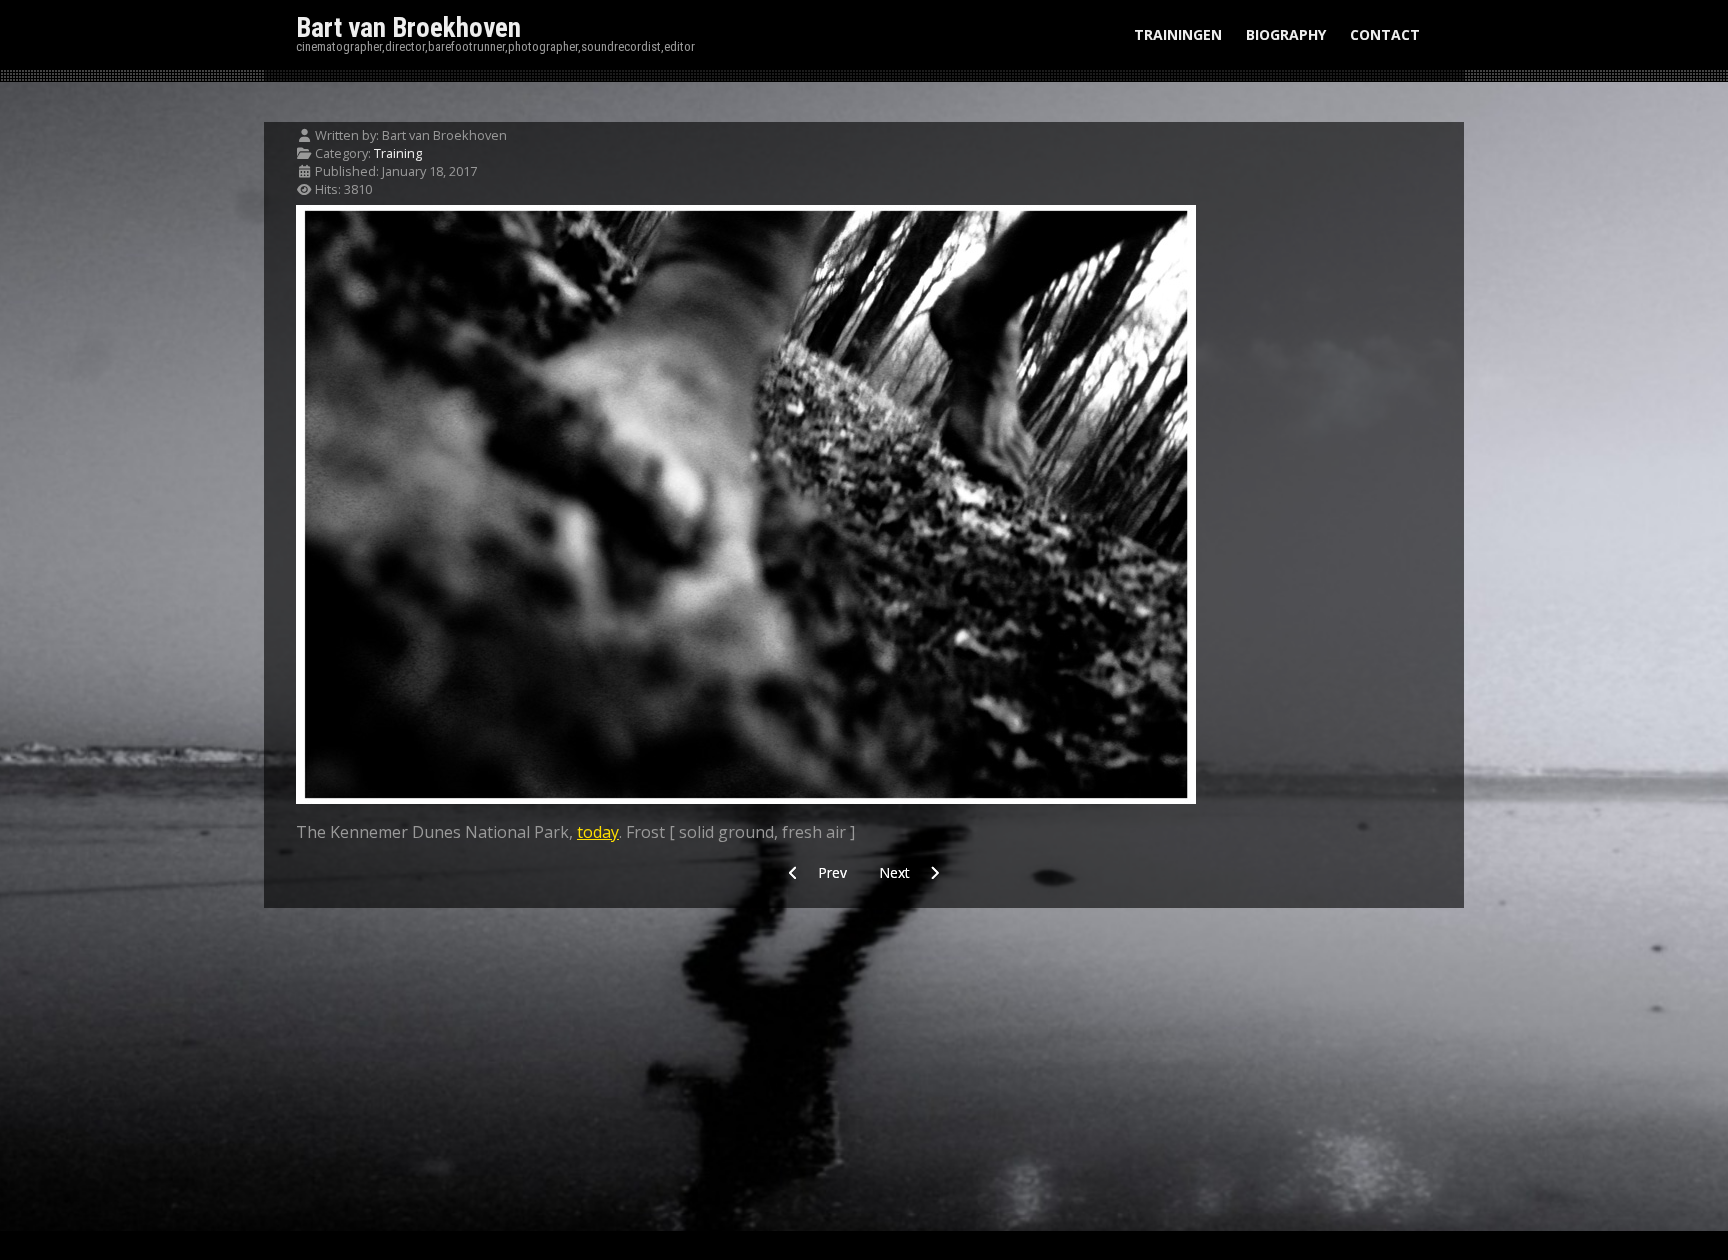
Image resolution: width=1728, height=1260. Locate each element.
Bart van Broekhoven (408, 28)
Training (398, 153)
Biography (1286, 34)
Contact (1385, 34)
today (598, 832)
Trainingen (1178, 34)
